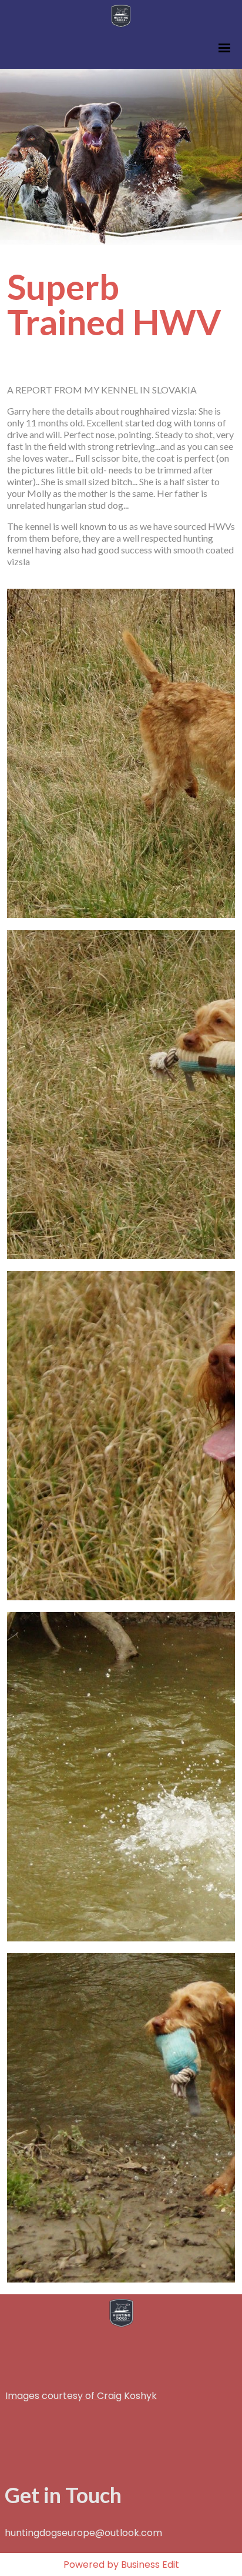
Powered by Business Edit (121, 2565)
